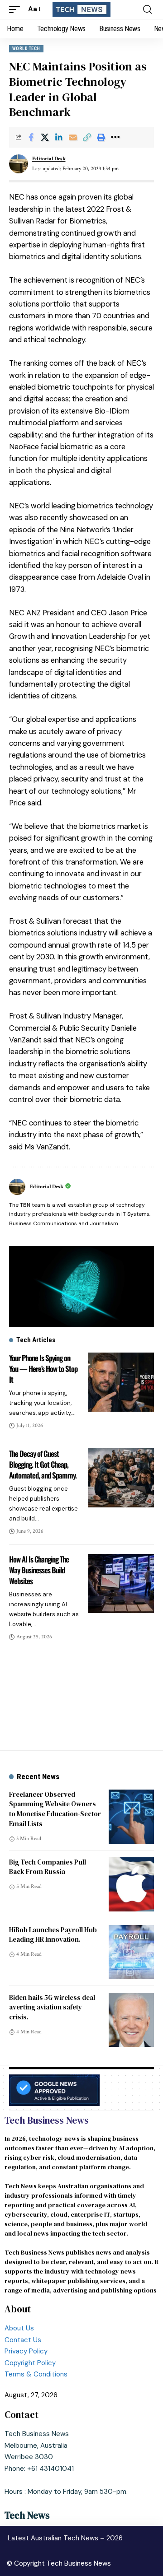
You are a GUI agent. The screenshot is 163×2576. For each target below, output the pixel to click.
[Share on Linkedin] (59, 137)
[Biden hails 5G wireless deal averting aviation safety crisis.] (131, 2020)
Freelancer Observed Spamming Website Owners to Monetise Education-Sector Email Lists (55, 1809)
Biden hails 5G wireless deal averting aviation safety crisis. (52, 2007)
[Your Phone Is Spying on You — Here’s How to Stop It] (121, 1382)
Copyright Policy (30, 2363)
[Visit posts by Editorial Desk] (19, 164)
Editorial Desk (49, 159)
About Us (19, 2328)
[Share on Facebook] (31, 137)
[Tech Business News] (81, 9)
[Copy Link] (87, 137)
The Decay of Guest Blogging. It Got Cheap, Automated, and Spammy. (43, 1464)
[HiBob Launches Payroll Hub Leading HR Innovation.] (131, 1952)
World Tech (26, 49)
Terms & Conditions (36, 2374)
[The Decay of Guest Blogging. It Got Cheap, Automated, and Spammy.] (121, 1478)
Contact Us (24, 2340)
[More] (115, 137)
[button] (17, 9)
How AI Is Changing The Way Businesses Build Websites (39, 1570)
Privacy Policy (26, 2351)
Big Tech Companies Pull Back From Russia (48, 1867)
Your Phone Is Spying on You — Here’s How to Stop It (43, 1369)
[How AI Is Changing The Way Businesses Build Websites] (121, 1583)
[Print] (101, 137)
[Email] (73, 137)
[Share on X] (45, 137)
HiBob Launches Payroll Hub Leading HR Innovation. (53, 1935)
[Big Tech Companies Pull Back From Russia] (131, 1884)
